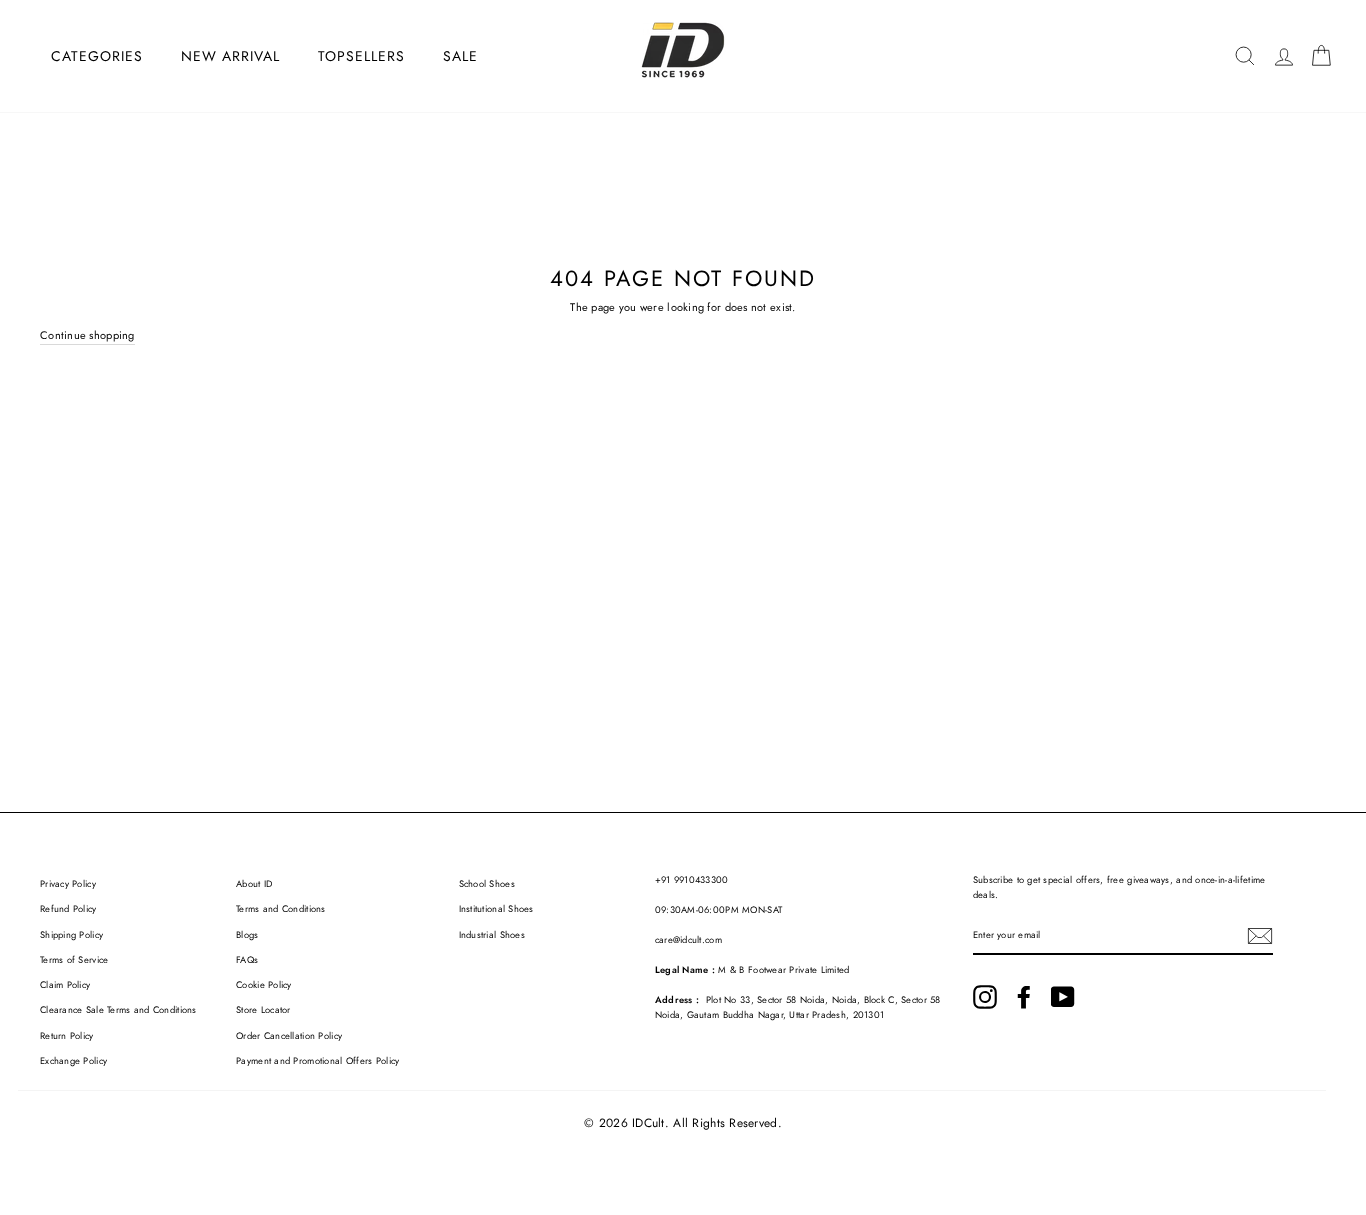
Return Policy (67, 1036)
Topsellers (361, 56)
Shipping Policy (71, 935)
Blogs (247, 935)
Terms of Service (74, 960)
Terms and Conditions (281, 909)
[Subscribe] (1260, 936)
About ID (254, 884)
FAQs (247, 960)
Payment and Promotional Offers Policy (317, 1061)
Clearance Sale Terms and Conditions (118, 1010)
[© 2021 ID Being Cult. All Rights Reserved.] (985, 997)
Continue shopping (87, 335)
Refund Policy (68, 909)
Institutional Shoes (496, 909)
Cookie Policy (264, 985)
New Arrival (230, 56)
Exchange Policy (73, 1061)
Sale (460, 56)
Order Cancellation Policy (289, 1036)
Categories (97, 56)
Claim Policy (65, 985)
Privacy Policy (68, 884)
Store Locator (263, 1010)
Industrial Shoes (492, 935)
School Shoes (487, 884)
